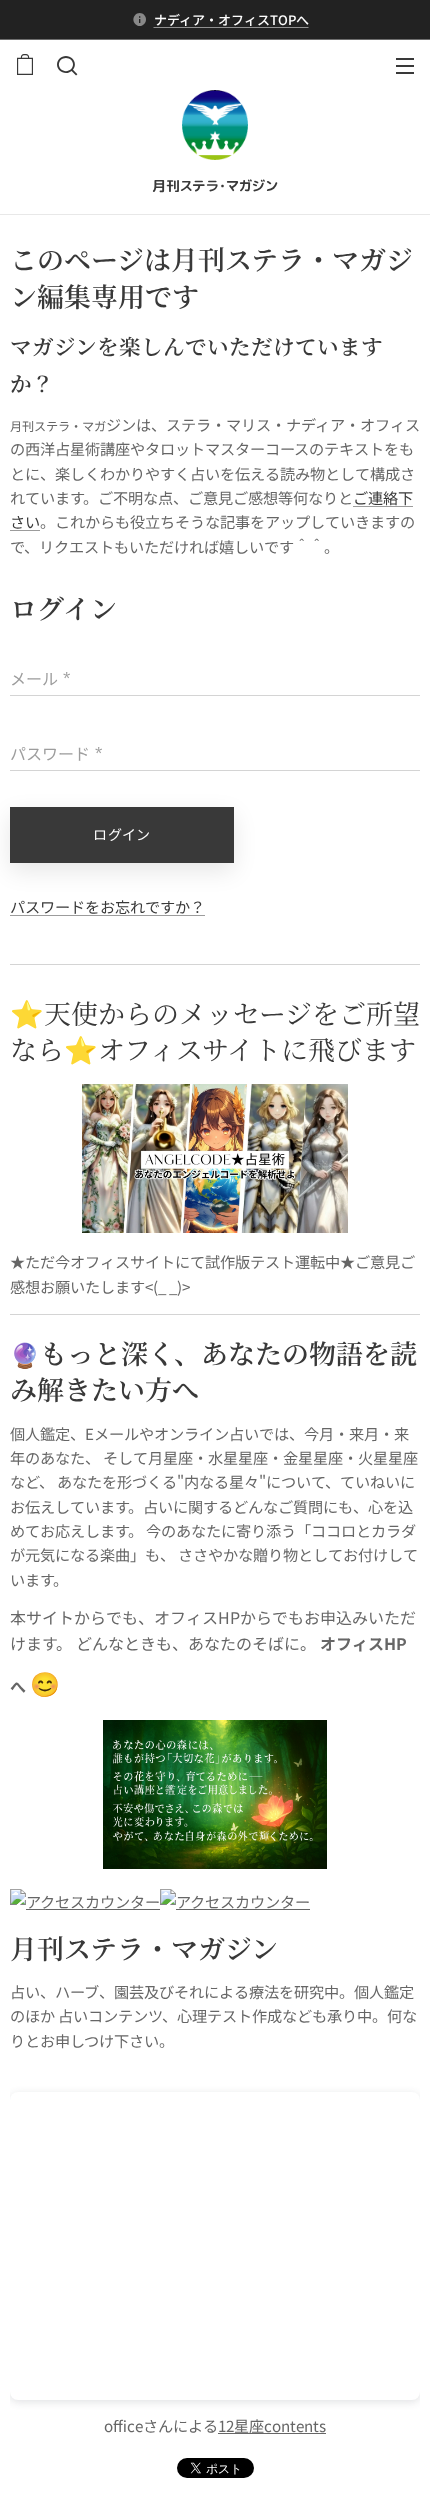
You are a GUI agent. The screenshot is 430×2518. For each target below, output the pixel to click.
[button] (65, 65)
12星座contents (272, 2425)
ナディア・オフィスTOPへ (231, 19)
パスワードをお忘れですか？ (107, 906)
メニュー (405, 65)
